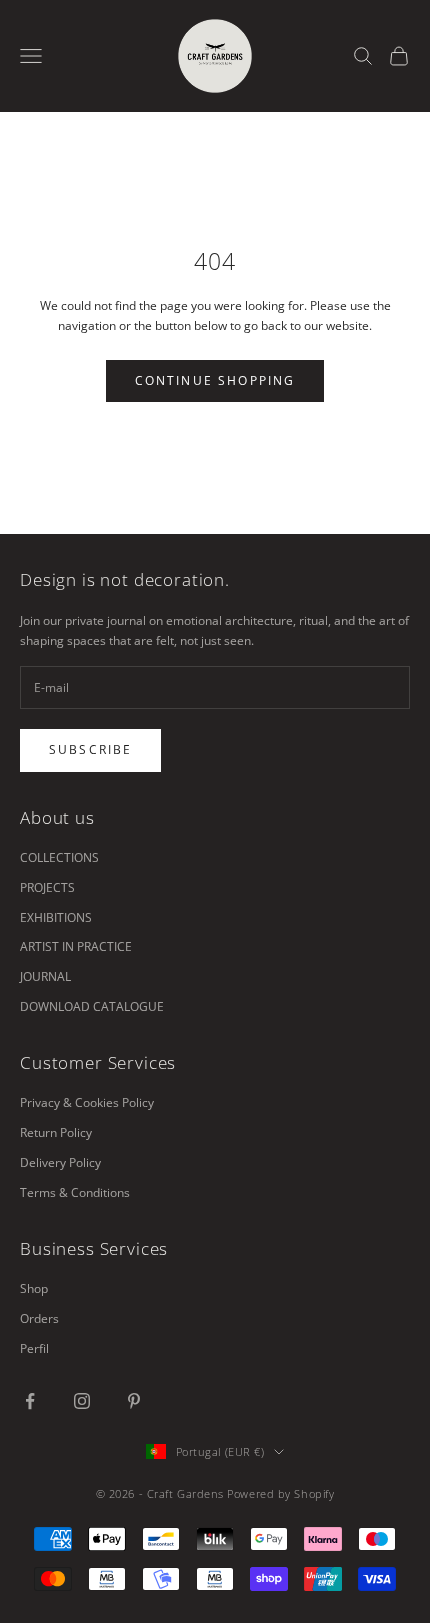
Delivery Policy (60, 1162)
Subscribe (90, 749)
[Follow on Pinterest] (134, 1401)
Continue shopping (215, 380)
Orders (39, 1318)
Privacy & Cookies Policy (87, 1102)
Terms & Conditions (75, 1192)
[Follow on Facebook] (30, 1401)
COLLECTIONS (59, 857)
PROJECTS (47, 887)
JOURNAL (45, 976)
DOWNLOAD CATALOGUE (92, 1006)
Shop (34, 1288)
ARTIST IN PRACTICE (76, 946)
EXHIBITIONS (56, 917)
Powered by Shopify (280, 1493)
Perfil (34, 1348)
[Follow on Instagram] (82, 1401)
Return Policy (56, 1132)
